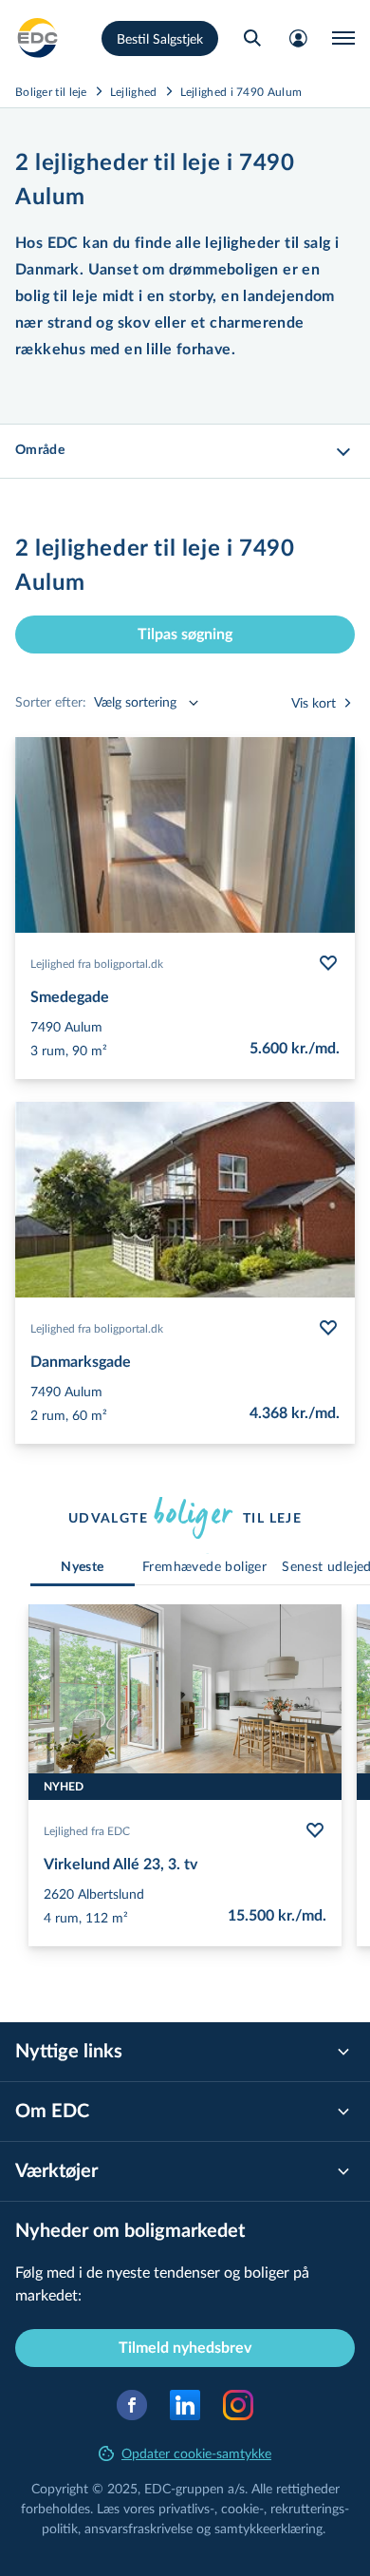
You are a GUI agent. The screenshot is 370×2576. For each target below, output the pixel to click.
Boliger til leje (51, 91)
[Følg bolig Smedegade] (328, 963)
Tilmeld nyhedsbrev (185, 2348)
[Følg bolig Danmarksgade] (328, 1328)
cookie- (242, 2508)
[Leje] (38, 38)
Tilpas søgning (185, 635)
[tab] (83, 1568)
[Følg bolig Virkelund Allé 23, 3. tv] (315, 1830)
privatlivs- (186, 2508)
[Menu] (343, 38)
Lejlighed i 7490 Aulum (241, 91)
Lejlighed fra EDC (87, 1830)
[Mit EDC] (298, 38)
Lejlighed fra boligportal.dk (97, 963)
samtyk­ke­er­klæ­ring (268, 2528)
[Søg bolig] (252, 38)
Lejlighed (134, 91)
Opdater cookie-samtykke (196, 2453)
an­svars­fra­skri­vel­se (139, 2528)
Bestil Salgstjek (160, 38)
